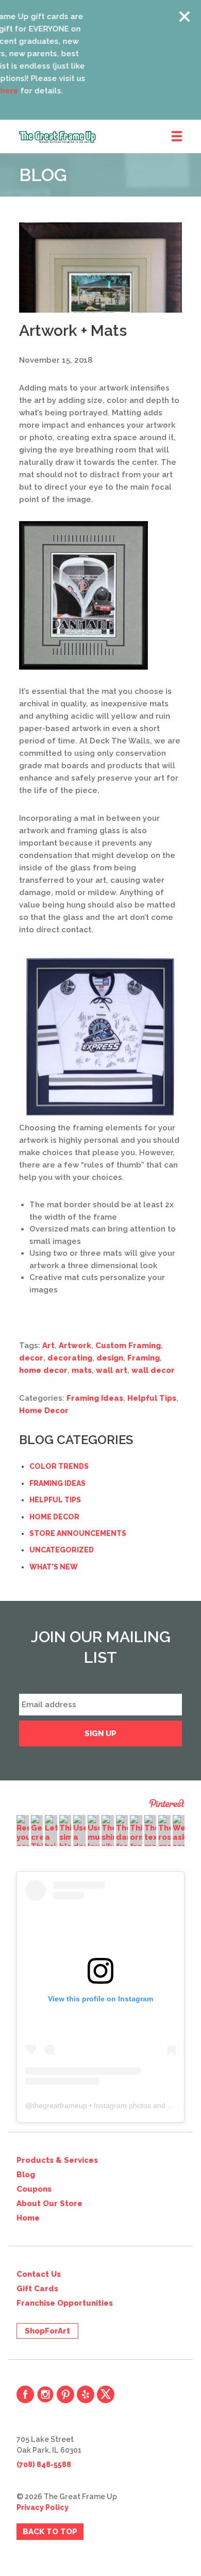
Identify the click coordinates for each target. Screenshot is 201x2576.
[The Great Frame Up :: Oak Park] (110, 137)
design (110, 1358)
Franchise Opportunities (65, 2303)
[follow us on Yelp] (86, 2394)
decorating (70, 1358)
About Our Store (49, 2204)
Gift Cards (37, 2289)
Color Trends (59, 1466)
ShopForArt (47, 2331)
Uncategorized (62, 1550)
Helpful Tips (152, 1398)
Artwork (75, 1346)
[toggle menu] (177, 137)
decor (31, 1358)
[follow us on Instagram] (45, 2394)
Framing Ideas (95, 1398)
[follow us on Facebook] (25, 2394)
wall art (112, 1370)
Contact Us (39, 2274)
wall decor (153, 1370)
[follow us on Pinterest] (65, 2394)
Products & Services (57, 2160)
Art (48, 1346)
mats (82, 1370)
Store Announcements (78, 1533)
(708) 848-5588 (44, 2465)
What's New (54, 1567)
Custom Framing (128, 1346)
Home (28, 2218)
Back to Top (50, 2532)
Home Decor (44, 1411)
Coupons (34, 2189)
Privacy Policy (43, 2507)
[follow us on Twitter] (106, 2394)
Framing (144, 1358)
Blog (26, 2175)
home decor (43, 1370)
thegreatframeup (60, 2105)
